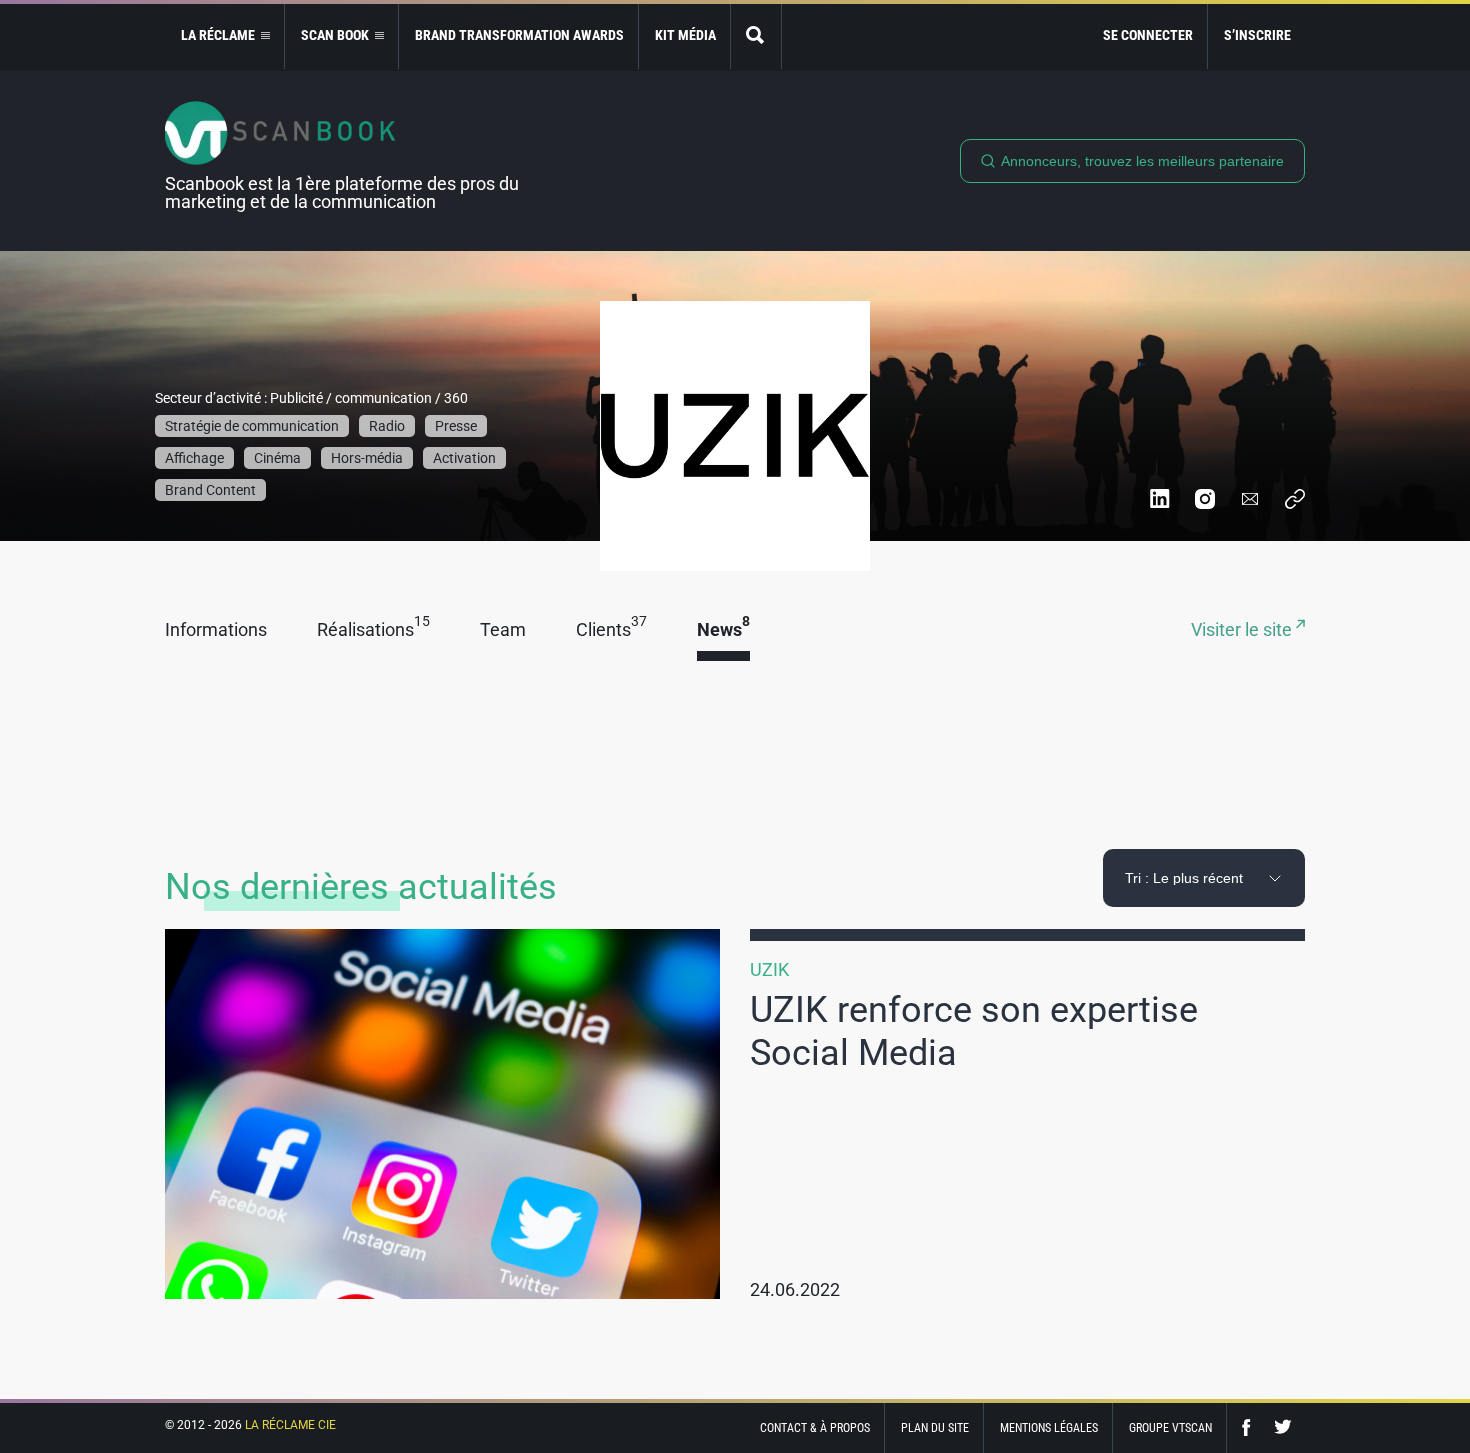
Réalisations (373, 630)
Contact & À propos (815, 1428)
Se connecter (1148, 35)
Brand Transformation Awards (519, 35)
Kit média (685, 35)
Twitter (1283, 1427)
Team (503, 630)
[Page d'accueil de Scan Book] (350, 133)
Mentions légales (1049, 1428)
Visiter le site (1243, 630)
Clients (611, 630)
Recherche (756, 36)
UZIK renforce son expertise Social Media (974, 1031)
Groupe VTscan (1170, 1428)
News (723, 630)
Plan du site (935, 1428)
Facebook (1251, 1427)
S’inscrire (1257, 35)
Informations (216, 630)
